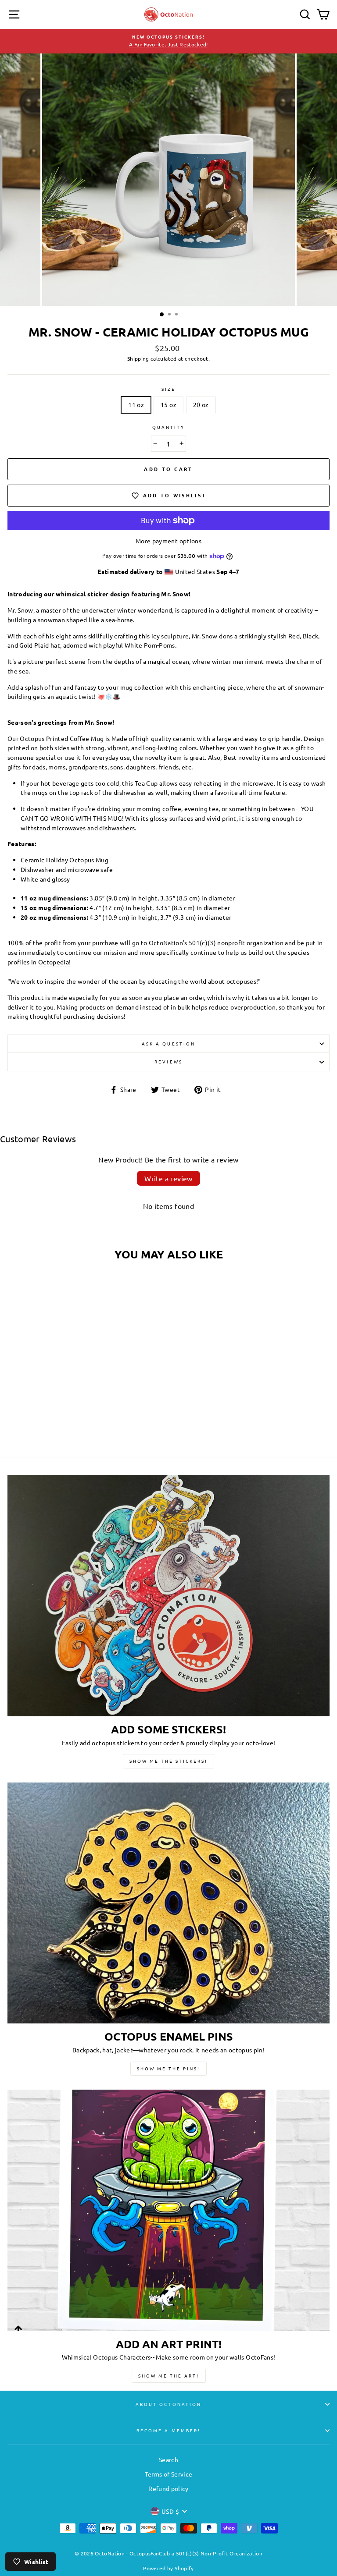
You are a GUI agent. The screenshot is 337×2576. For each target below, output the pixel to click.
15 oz (168, 404)
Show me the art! (169, 2376)
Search (168, 2459)
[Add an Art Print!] (168, 2210)
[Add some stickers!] (168, 1596)
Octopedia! (54, 962)
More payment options (168, 541)
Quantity (168, 427)
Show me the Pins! (168, 2068)
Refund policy (168, 2488)
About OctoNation (168, 2404)
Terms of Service (168, 2474)
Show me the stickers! (168, 1761)
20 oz (201, 404)
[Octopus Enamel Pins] (168, 1903)
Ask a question (168, 1044)
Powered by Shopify (168, 2568)
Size (168, 389)
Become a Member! (168, 2430)
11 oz (136, 404)
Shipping (138, 358)
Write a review (168, 1178)
